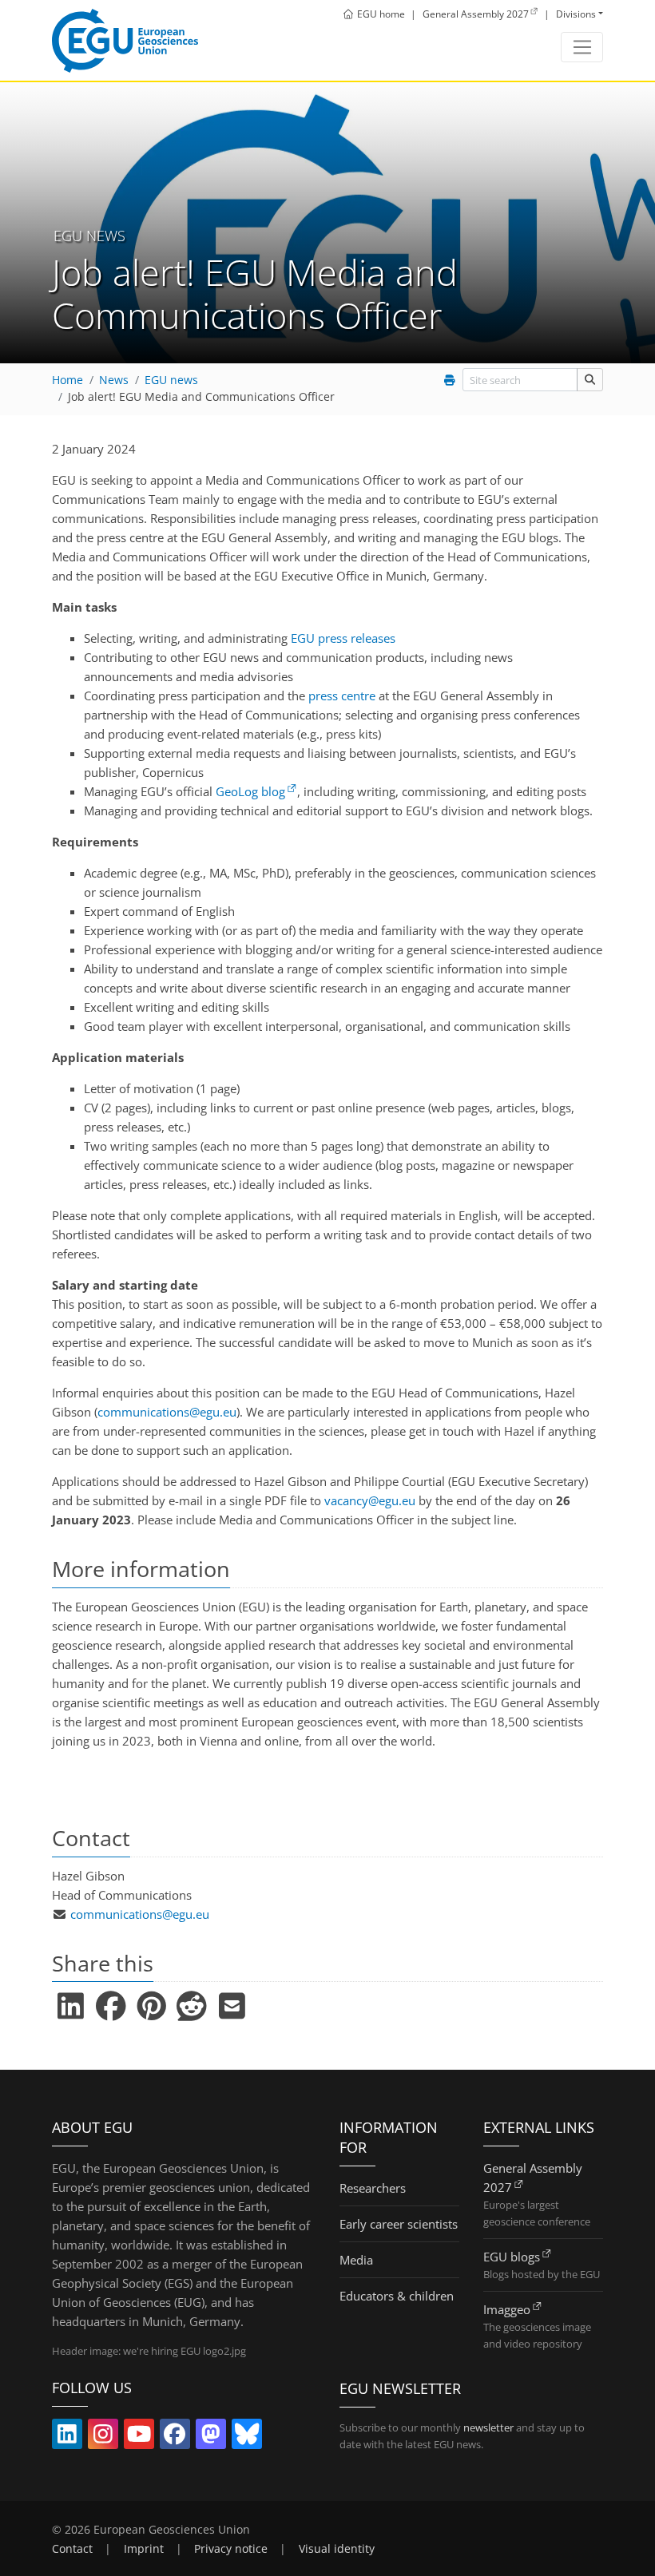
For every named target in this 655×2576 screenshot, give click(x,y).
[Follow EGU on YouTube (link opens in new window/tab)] (139, 2437)
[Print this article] (450, 380)
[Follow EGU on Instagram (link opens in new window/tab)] (103, 2437)
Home (67, 380)
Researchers (373, 2188)
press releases (343, 638)
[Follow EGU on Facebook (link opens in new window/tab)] (175, 2437)
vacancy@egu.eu (370, 1500)
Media (356, 2260)
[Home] (125, 41)
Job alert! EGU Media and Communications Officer (201, 397)
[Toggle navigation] (582, 47)
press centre (342, 696)
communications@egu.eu (167, 1412)
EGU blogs (512, 2257)
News (114, 380)
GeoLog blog (250, 791)
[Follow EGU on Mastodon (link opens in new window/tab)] (211, 2437)
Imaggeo (507, 2309)
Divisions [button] (576, 14)
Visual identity (337, 2549)
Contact (72, 2549)
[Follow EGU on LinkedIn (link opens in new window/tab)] (67, 2437)
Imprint (144, 2549)
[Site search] (590, 380)
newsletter (488, 2427)
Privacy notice (231, 2549)
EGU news (171, 380)
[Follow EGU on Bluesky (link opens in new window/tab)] (247, 2437)
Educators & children (397, 2296)
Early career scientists (399, 2224)
